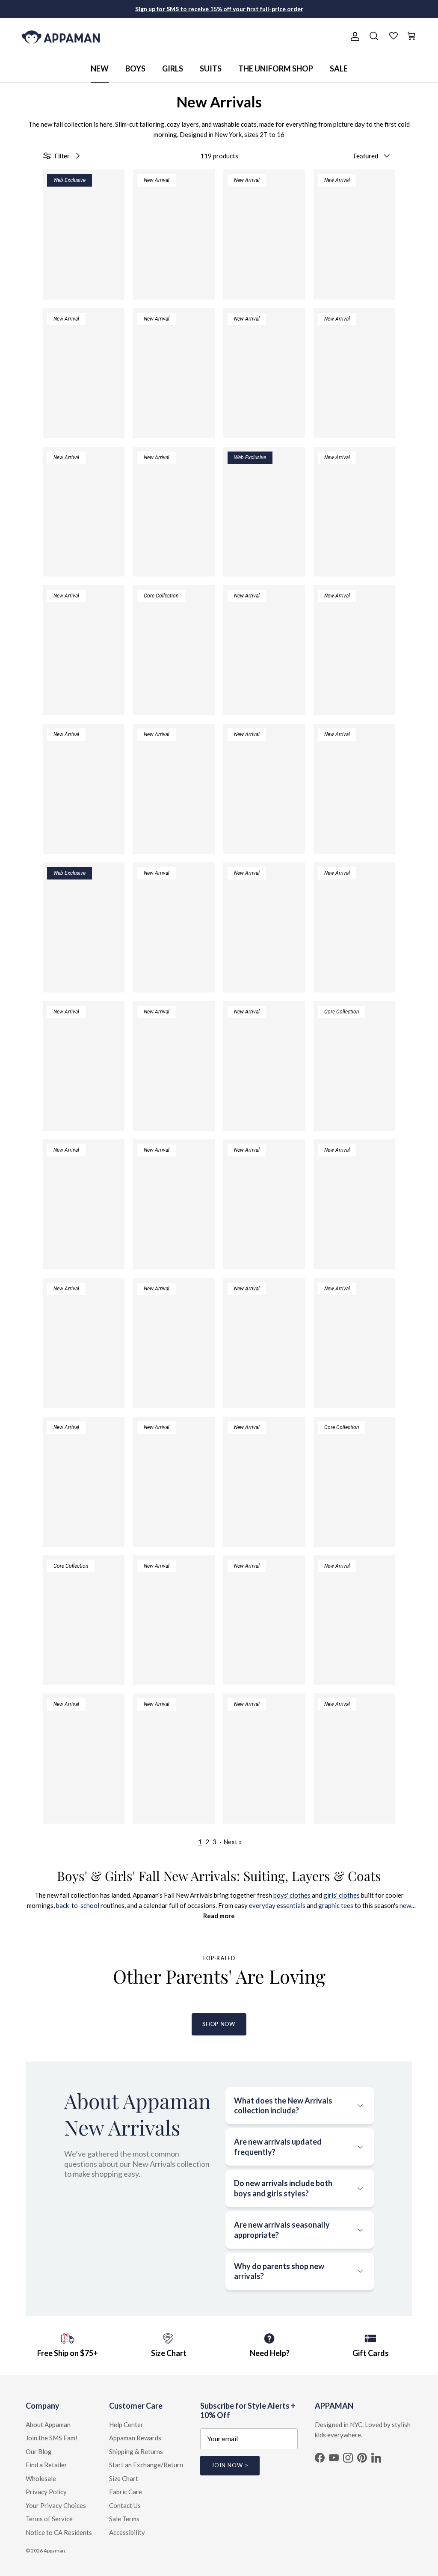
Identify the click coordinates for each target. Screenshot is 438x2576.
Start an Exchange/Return (146, 2465)
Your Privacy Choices (56, 2505)
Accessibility (127, 2532)
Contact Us (125, 2505)
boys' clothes (292, 1895)
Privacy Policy (46, 2492)
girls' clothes (342, 1895)
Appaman (54, 2551)
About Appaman (48, 2424)
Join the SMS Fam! (52, 2438)
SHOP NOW (219, 2024)
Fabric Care (126, 2492)
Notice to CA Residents (59, 2532)
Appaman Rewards (135, 2438)
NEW (100, 68)
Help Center (126, 2424)
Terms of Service (49, 2519)
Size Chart (124, 2478)
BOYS (135, 68)
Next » (232, 1842)
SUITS (211, 68)
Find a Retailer (46, 2465)
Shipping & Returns (136, 2451)
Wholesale (41, 2478)
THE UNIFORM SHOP (276, 68)
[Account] (353, 36)
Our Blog (39, 2451)
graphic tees (336, 1905)
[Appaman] (61, 37)
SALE (339, 68)
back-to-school (78, 1905)
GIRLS (173, 68)
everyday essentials (277, 1905)
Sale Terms (124, 2519)
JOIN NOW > (230, 2465)
